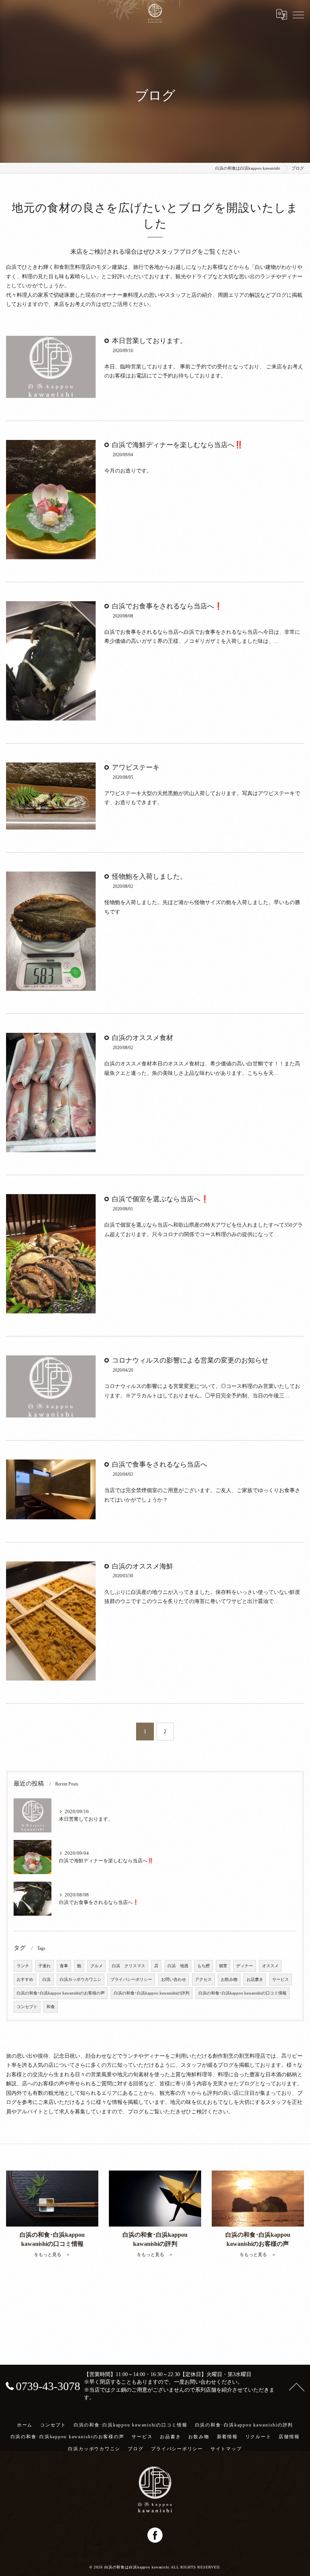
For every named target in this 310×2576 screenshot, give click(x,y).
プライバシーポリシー (131, 1980)
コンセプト (27, 2007)
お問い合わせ (174, 1980)
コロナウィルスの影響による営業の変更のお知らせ (190, 1360)
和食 (51, 2007)
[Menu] (298, 14)
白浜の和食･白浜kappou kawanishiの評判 (152, 1993)
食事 (64, 1966)
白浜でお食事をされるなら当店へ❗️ (167, 606)
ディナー (245, 1966)
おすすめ (25, 1980)
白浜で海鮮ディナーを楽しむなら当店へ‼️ (177, 445)
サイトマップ (226, 2449)
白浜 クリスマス (129, 1966)
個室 (223, 1966)
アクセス (203, 1980)
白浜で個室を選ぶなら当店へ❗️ (160, 1199)
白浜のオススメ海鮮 (143, 1566)
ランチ (23, 1966)
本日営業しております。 (149, 341)
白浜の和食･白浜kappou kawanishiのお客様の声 (61, 1993)
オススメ (270, 1966)
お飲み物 (229, 1980)
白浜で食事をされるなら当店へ (160, 1464)
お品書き (255, 1980)
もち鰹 (204, 1966)
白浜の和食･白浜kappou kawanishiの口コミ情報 (243, 1993)
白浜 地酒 (178, 1966)
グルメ (97, 1966)
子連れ (44, 1966)
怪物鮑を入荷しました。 (149, 876)
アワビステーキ (136, 767)
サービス (281, 1980)
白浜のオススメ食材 (143, 1038)
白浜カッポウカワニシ (81, 1980)
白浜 (46, 1980)
